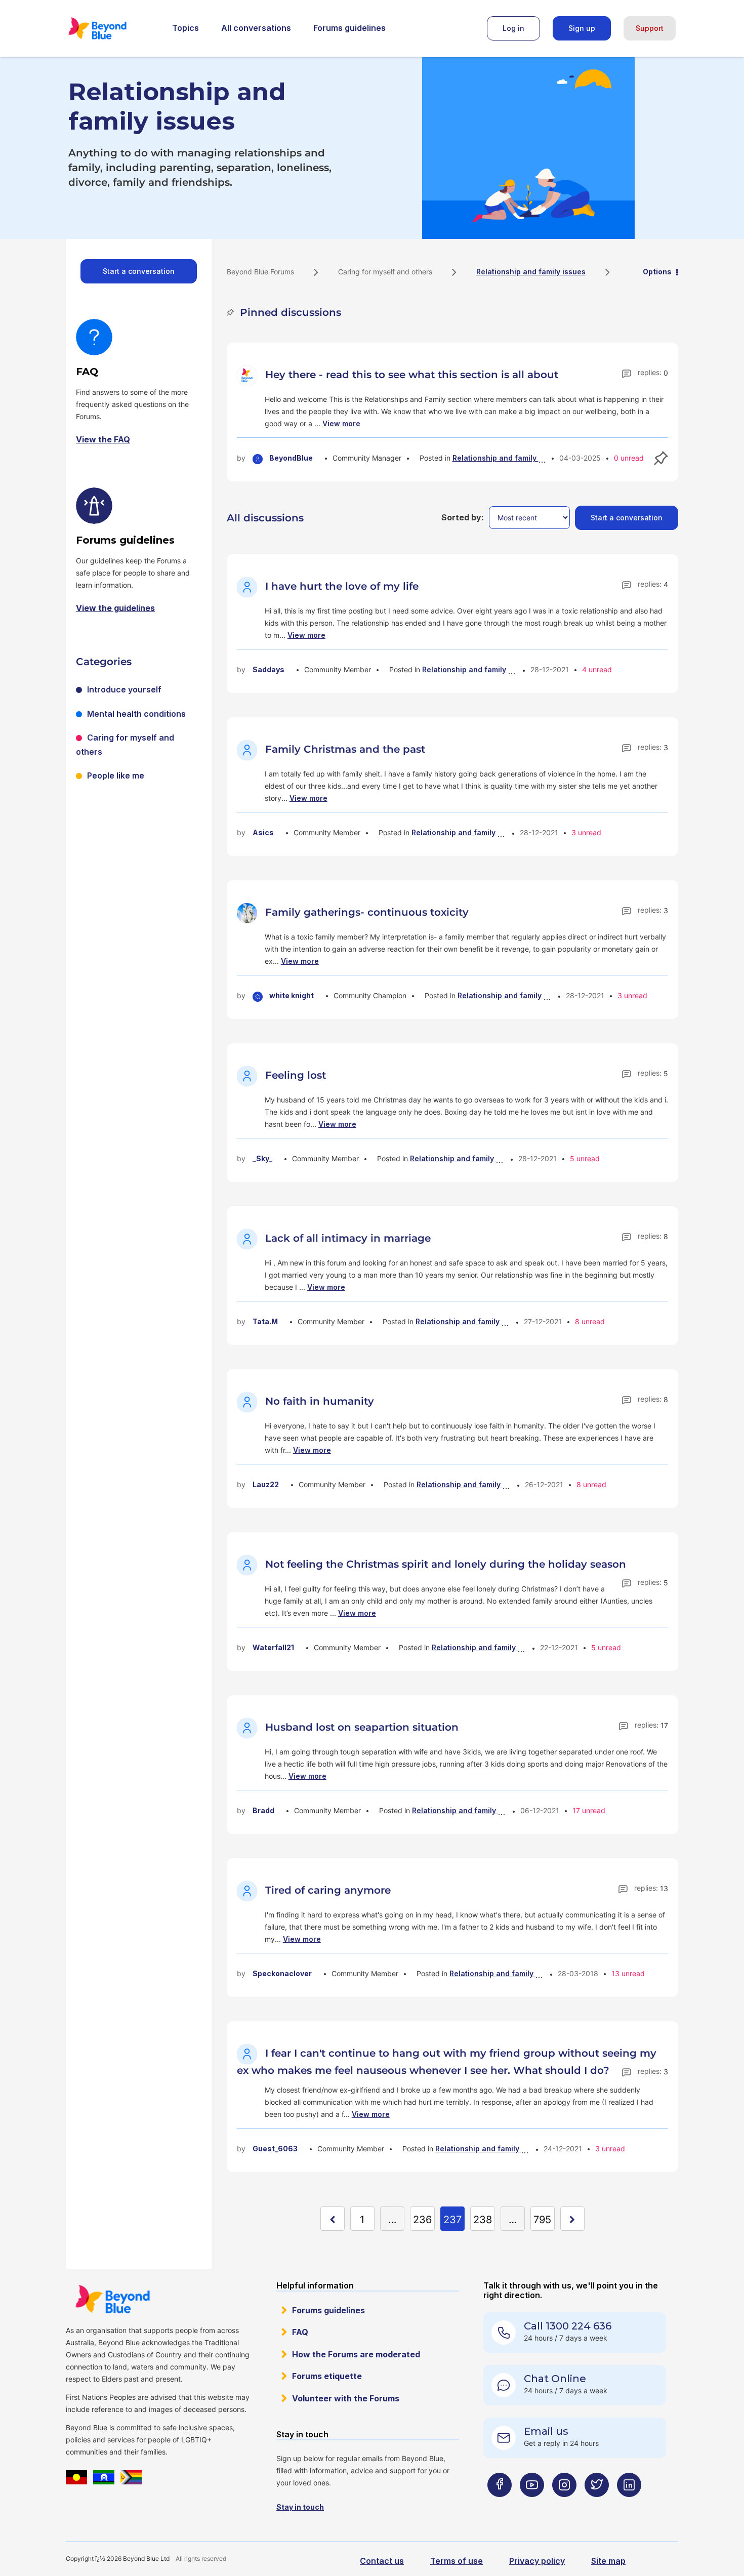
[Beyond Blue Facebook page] (500, 2505)
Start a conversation (139, 271)
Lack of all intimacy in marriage (348, 1238)
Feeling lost (296, 1075)
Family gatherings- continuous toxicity (367, 912)
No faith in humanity (320, 1401)
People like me (116, 775)
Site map (608, 2561)
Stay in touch (300, 2507)
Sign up (582, 28)
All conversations (256, 28)
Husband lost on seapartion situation (362, 1727)
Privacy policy (537, 2561)
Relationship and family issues (507, 458)
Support (650, 28)
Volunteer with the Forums (346, 2398)
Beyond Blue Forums (111, 28)
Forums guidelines (349, 28)
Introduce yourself (124, 689)
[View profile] (249, 375)
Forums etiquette (327, 2376)
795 (542, 2220)
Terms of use (457, 2561)
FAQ (300, 2332)
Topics (185, 28)
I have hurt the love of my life (342, 586)
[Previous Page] (333, 2219)
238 (483, 2220)
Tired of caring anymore (328, 1890)
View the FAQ (103, 439)
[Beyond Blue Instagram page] (564, 2505)
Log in (513, 28)
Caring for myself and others (385, 272)
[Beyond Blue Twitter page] (597, 2505)
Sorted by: (463, 517)
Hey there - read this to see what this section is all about (412, 375)
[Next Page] (572, 2219)
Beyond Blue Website (112, 2299)
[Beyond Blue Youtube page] (532, 2505)
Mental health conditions (136, 714)
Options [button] (657, 272)
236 (422, 2220)
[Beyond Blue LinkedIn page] (629, 2505)
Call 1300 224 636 (568, 2326)
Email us (546, 2431)
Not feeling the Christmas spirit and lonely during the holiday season (446, 1564)
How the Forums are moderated (356, 2354)
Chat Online (555, 2379)
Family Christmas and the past (345, 749)
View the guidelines (115, 608)
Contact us (382, 2561)
